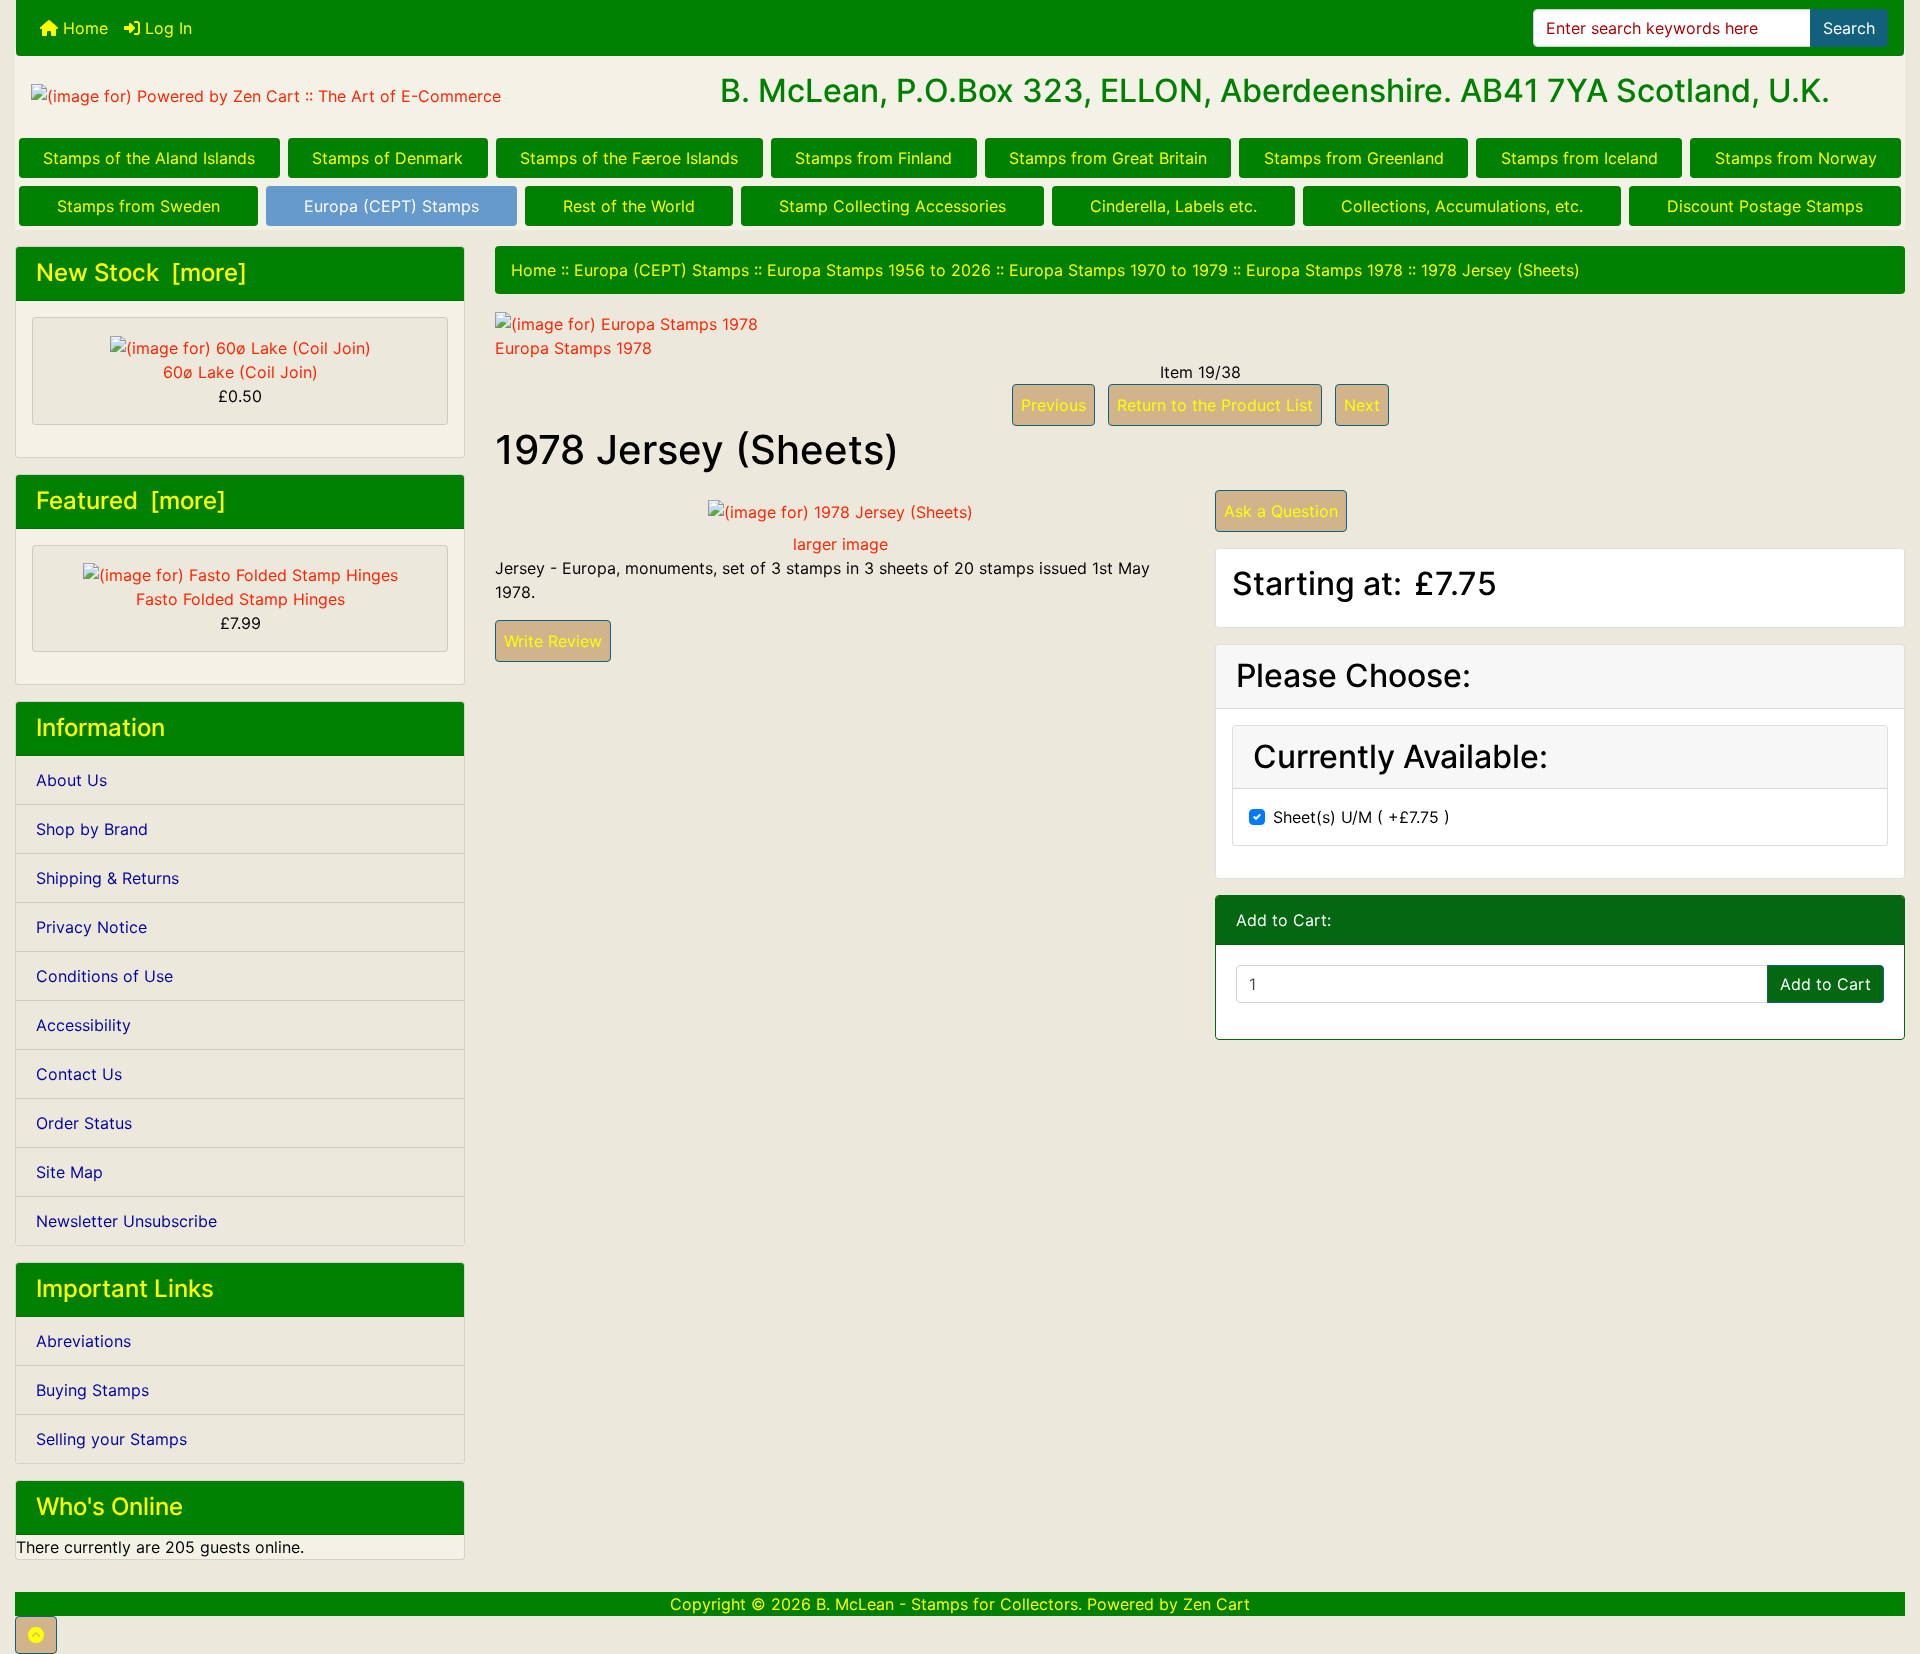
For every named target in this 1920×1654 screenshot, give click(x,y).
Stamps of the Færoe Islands (629, 158)
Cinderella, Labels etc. (1173, 206)
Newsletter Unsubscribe (126, 1221)
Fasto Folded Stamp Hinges (240, 599)
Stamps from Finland (873, 158)
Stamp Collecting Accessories (892, 206)
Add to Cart (1825, 984)
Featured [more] (131, 500)
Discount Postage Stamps (1765, 206)
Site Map (69, 1172)
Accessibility (83, 1025)
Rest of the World (629, 206)
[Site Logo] (330, 95)
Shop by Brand (92, 829)
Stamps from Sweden (138, 206)
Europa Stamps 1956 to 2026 (879, 270)
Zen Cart (1216, 1604)
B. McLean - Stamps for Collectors (947, 1604)
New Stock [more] (141, 272)
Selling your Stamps (111, 1439)
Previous (1053, 405)
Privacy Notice (91, 927)
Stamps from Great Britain (1108, 158)
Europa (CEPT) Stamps (391, 206)
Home (83, 28)
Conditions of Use (104, 976)
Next (1362, 405)
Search (1849, 28)
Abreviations (83, 1341)
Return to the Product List (1215, 405)
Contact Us (79, 1074)
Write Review (553, 641)
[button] (36, 1635)
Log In (166, 28)
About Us (71, 780)
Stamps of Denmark (387, 158)
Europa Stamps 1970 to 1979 (1118, 270)
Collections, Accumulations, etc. (1462, 206)
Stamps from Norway (1796, 158)
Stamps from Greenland (1354, 158)
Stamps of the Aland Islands (149, 158)
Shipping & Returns (107, 878)
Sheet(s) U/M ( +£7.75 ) (1361, 817)
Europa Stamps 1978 (1324, 270)
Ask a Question (1281, 511)
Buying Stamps (92, 1390)
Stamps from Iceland (1579, 158)
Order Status (84, 1123)
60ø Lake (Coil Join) (240, 372)
